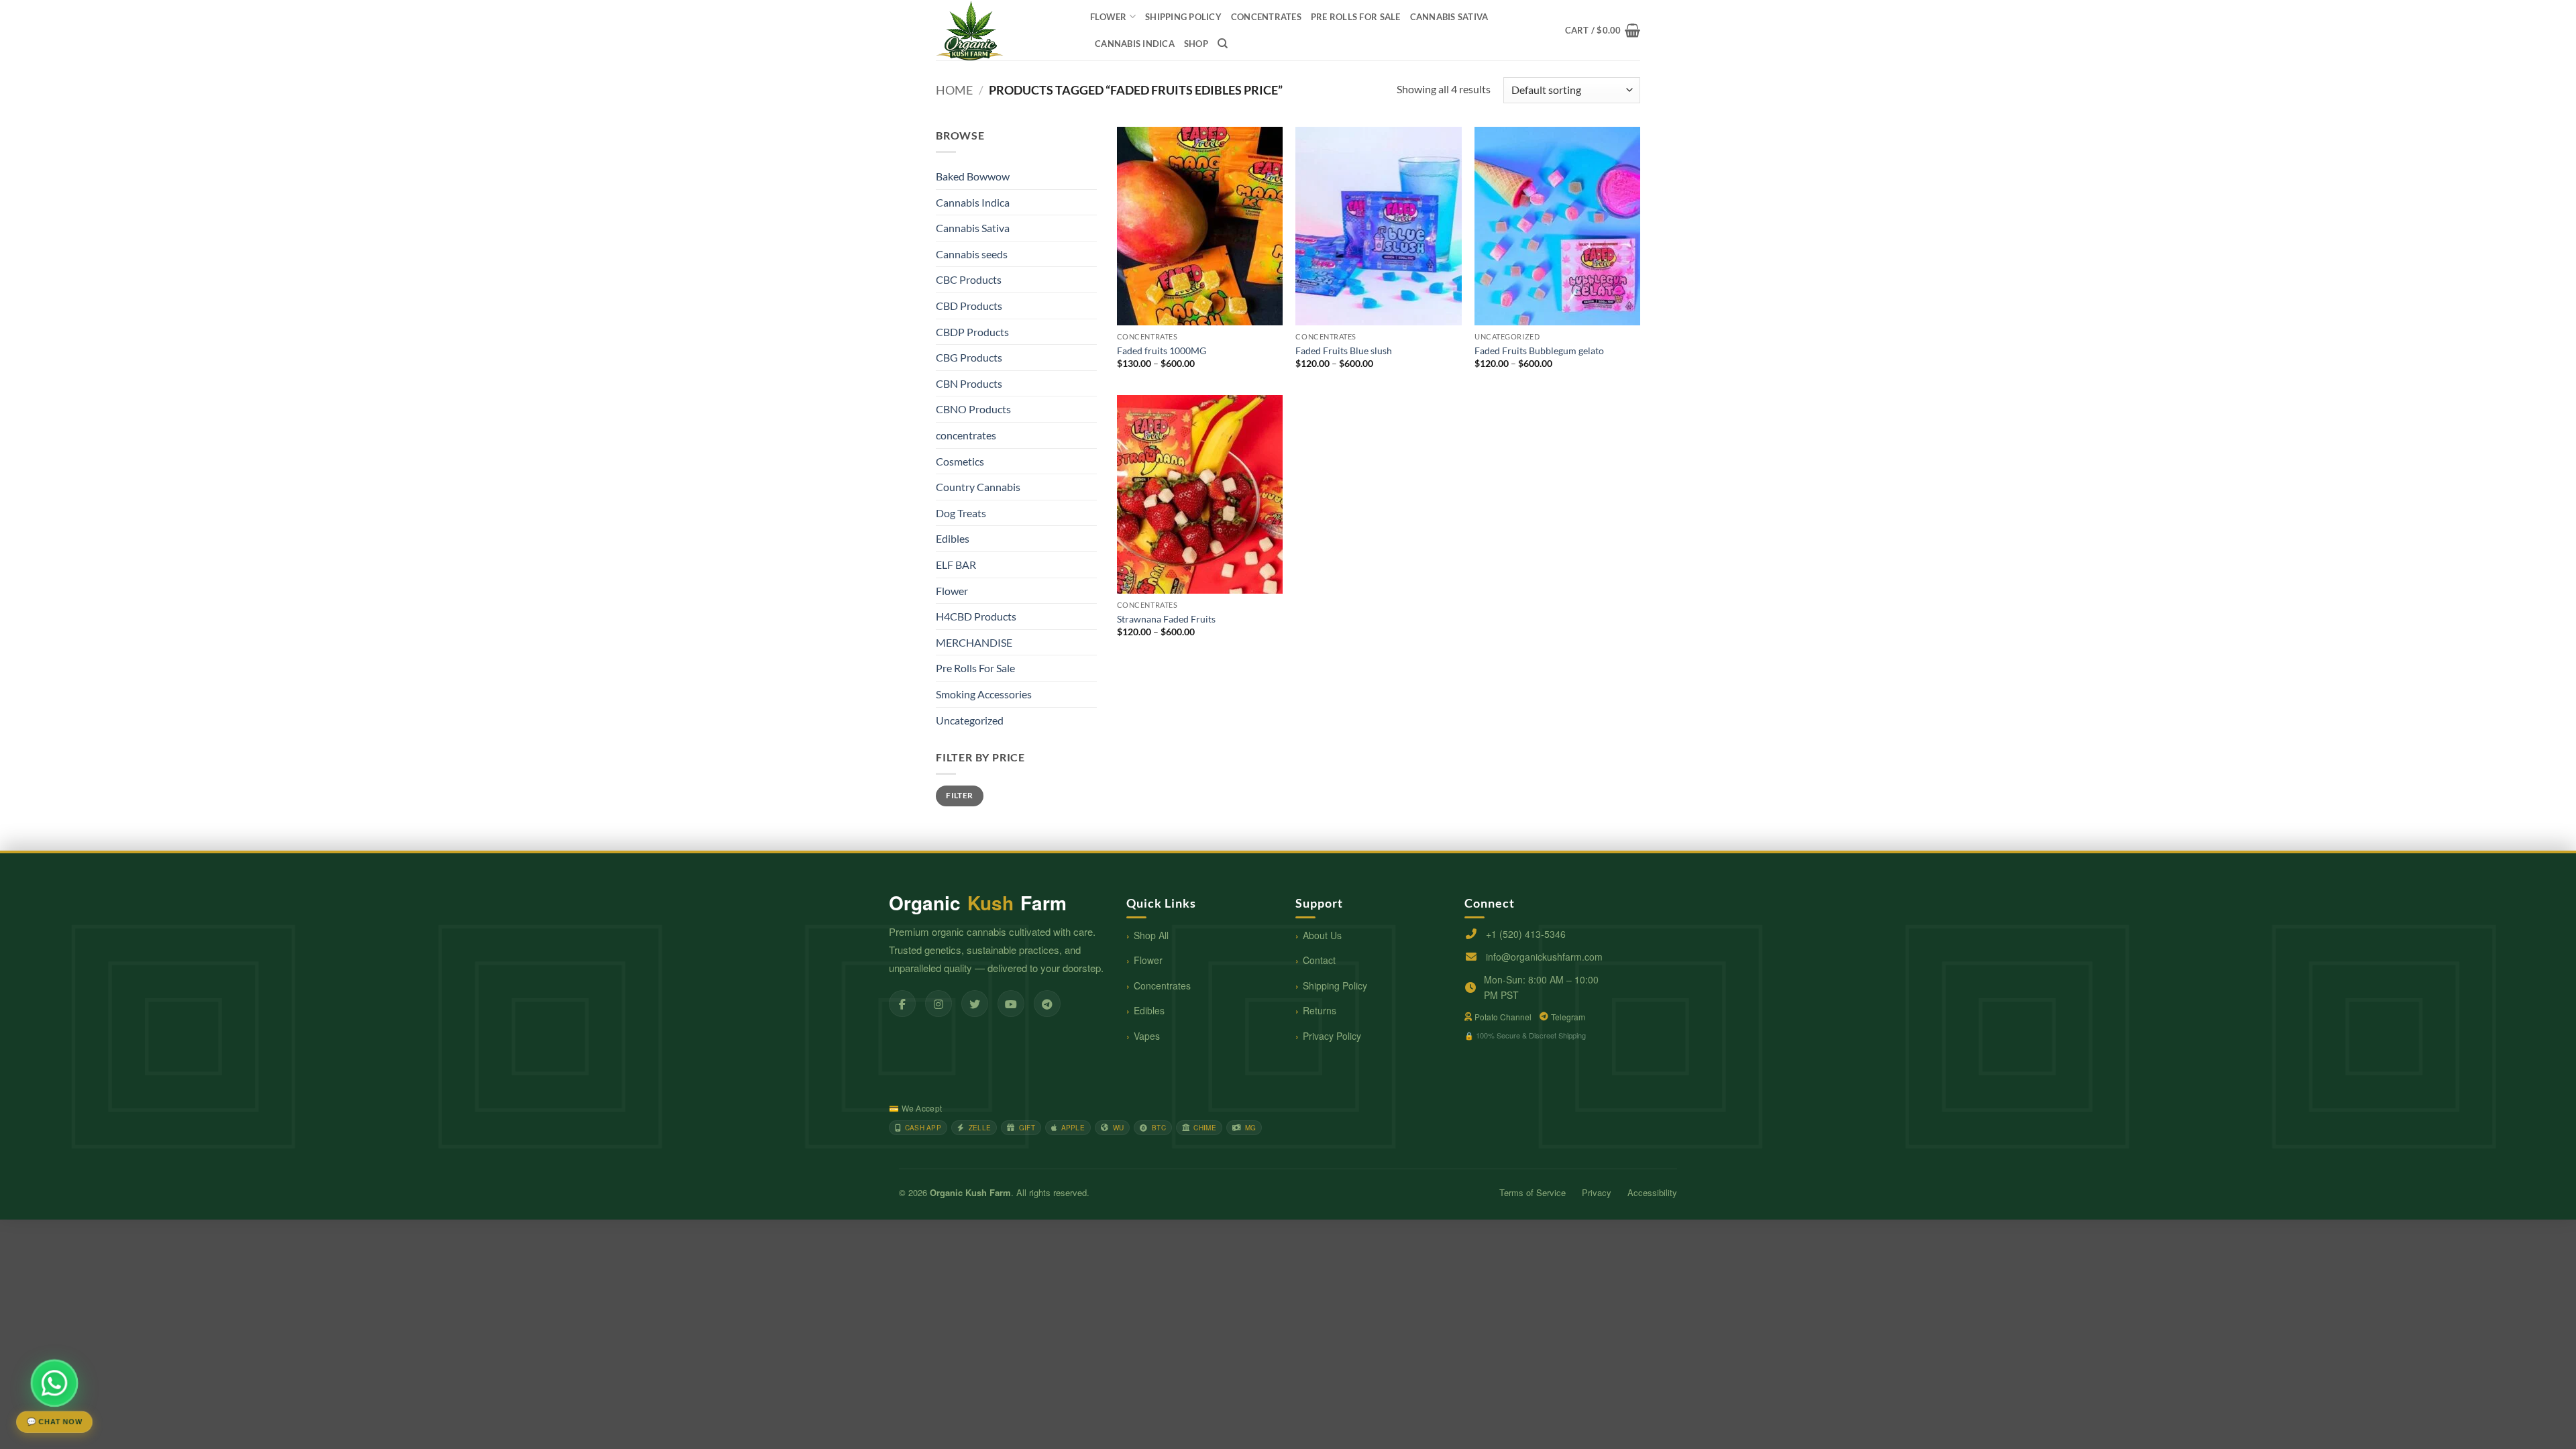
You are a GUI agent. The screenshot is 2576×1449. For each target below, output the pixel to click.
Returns (1320, 1010)
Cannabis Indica (1135, 44)
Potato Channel (1503, 1017)
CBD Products (969, 306)
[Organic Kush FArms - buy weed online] (1003, 30)
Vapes (1147, 1036)
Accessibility (1652, 1192)
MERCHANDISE (974, 642)
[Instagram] (938, 1004)
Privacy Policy (1332, 1036)
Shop (1196, 44)
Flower (1109, 17)
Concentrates (1162, 985)
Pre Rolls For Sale (1356, 17)
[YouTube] (1011, 1004)
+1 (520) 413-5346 (1526, 934)
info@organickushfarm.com (1544, 957)
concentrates (1266, 17)
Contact (1319, 960)
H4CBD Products (976, 616)
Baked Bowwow (973, 176)
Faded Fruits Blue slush (1344, 351)
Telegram (1568, 1017)
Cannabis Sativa (1449, 17)
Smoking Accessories (984, 694)
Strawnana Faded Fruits (1166, 619)
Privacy (1597, 1192)
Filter (959, 795)
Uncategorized (970, 720)
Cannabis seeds (972, 254)
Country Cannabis (978, 487)
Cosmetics (960, 461)
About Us (1322, 935)
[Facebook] (902, 1004)
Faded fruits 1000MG (1162, 351)
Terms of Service (1533, 1192)
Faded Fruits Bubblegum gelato (1539, 351)
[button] (1603, 30)
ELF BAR (956, 565)
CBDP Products (972, 332)
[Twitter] (975, 1004)
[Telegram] (1047, 1004)
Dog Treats (961, 513)
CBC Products (969, 279)
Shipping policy (1183, 17)
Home (954, 90)
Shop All (1151, 935)
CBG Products (969, 357)
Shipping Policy (1335, 985)
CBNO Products (973, 409)
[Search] (1223, 44)
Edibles (953, 538)
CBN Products (969, 383)
